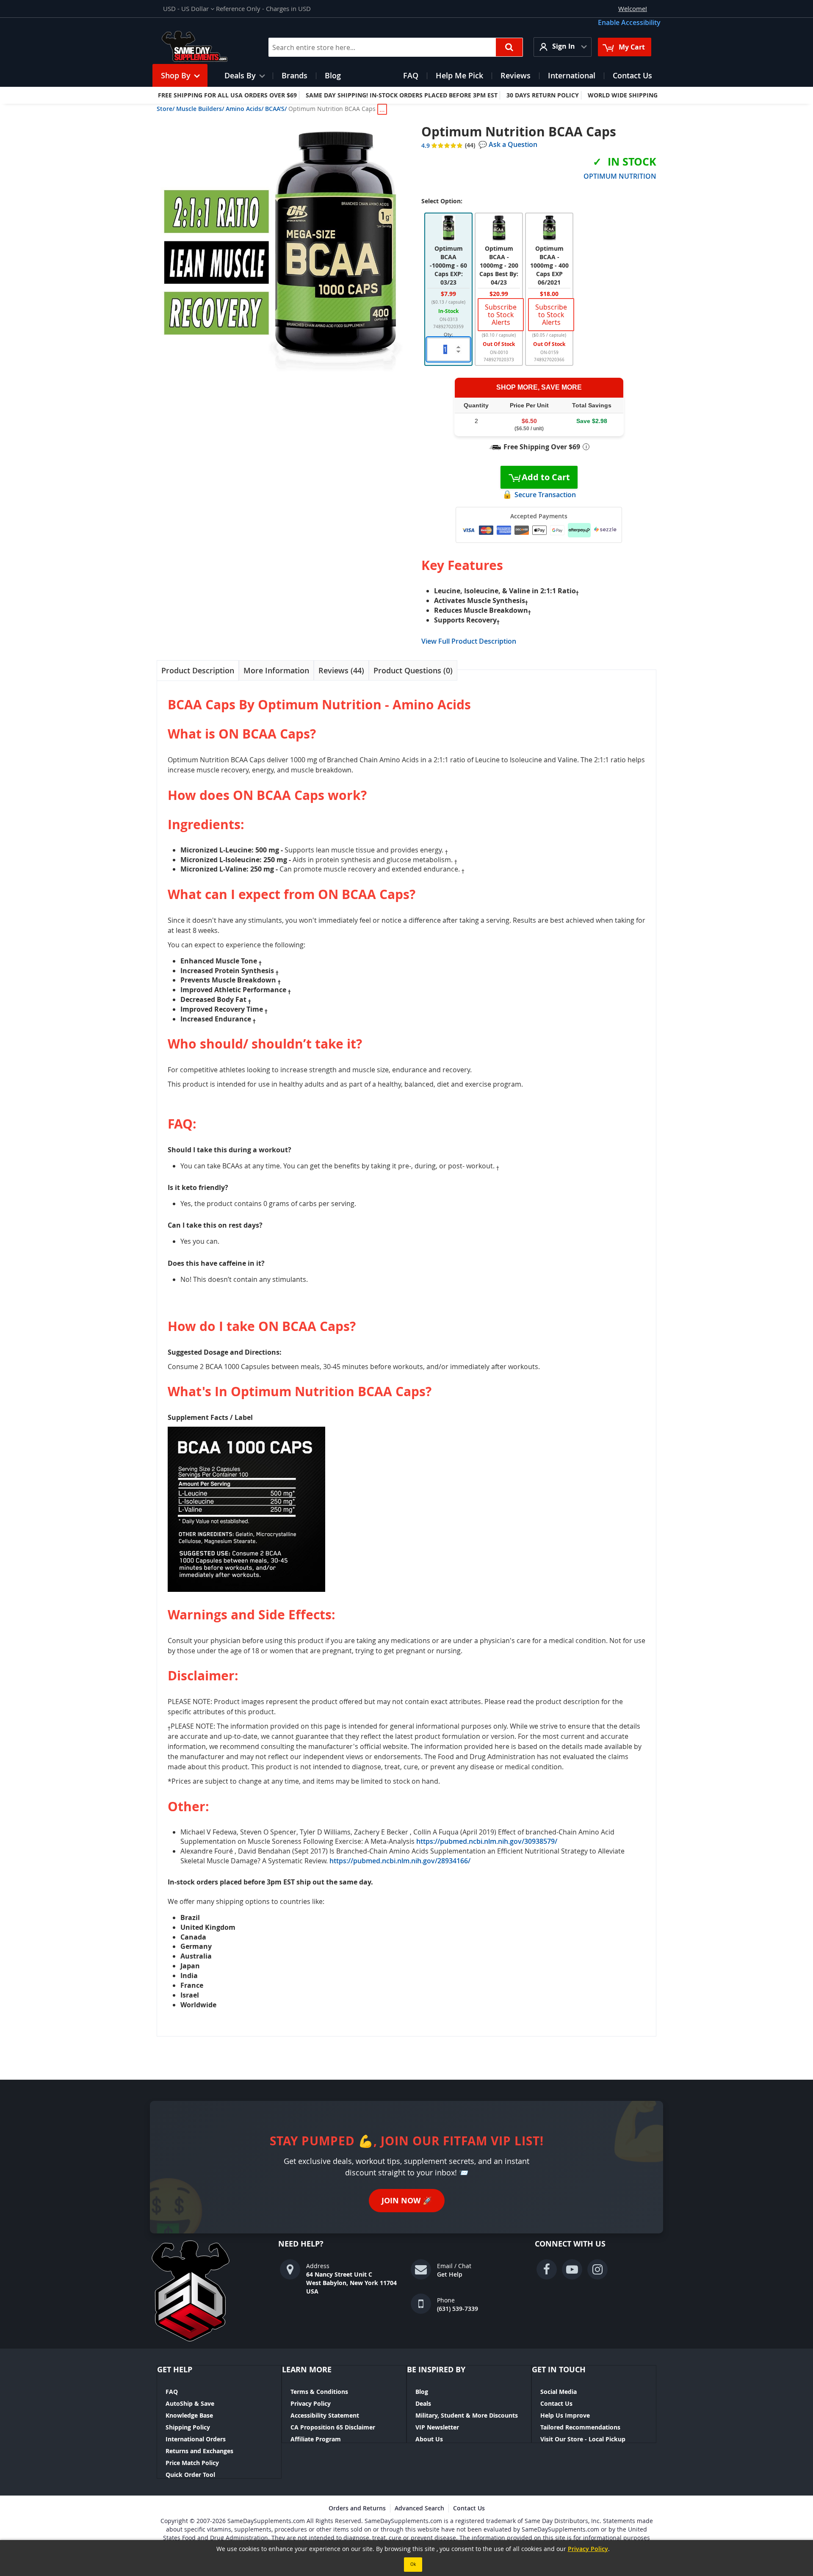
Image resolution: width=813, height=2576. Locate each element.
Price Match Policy (192, 2463)
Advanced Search (419, 2508)
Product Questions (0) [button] (413, 670)
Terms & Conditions (319, 2392)
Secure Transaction (545, 495)
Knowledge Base (189, 2415)
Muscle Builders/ (200, 109)
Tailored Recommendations (580, 2427)
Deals (423, 2403)
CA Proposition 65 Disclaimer (333, 2427)
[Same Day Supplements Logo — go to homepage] (206, 47)
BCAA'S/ (276, 109)
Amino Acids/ (245, 109)
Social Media (559, 2392)
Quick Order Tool (190, 2475)
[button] (189, 9)
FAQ (172, 2392)
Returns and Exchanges (199, 2451)
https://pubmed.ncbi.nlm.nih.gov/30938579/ (487, 1841)
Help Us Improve (565, 2415)
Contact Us (556, 2403)
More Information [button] (276, 670)
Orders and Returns (357, 2508)
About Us (429, 2439)
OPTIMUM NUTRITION (620, 176)
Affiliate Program (316, 2439)
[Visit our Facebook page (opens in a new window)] (547, 2269)
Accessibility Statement (325, 2415)
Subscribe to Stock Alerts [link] (501, 315)
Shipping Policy (188, 2427)
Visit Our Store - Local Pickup (583, 2439)
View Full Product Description (469, 641)
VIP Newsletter (437, 2427)
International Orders (196, 2439)
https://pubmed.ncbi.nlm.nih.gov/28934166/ (400, 1861)
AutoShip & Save (190, 2403)
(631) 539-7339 (458, 2309)
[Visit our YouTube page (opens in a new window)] (572, 2269)
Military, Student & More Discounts (467, 2415)
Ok (413, 2564)
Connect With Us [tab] (570, 2244)
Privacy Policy (311, 2403)
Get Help (450, 2274)
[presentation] (198, 671)
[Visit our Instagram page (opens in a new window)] (597, 2269)
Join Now (407, 2201)
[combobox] (396, 47)
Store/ (166, 109)
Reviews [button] (340, 670)
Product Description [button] (198, 670)
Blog (422, 2392)
